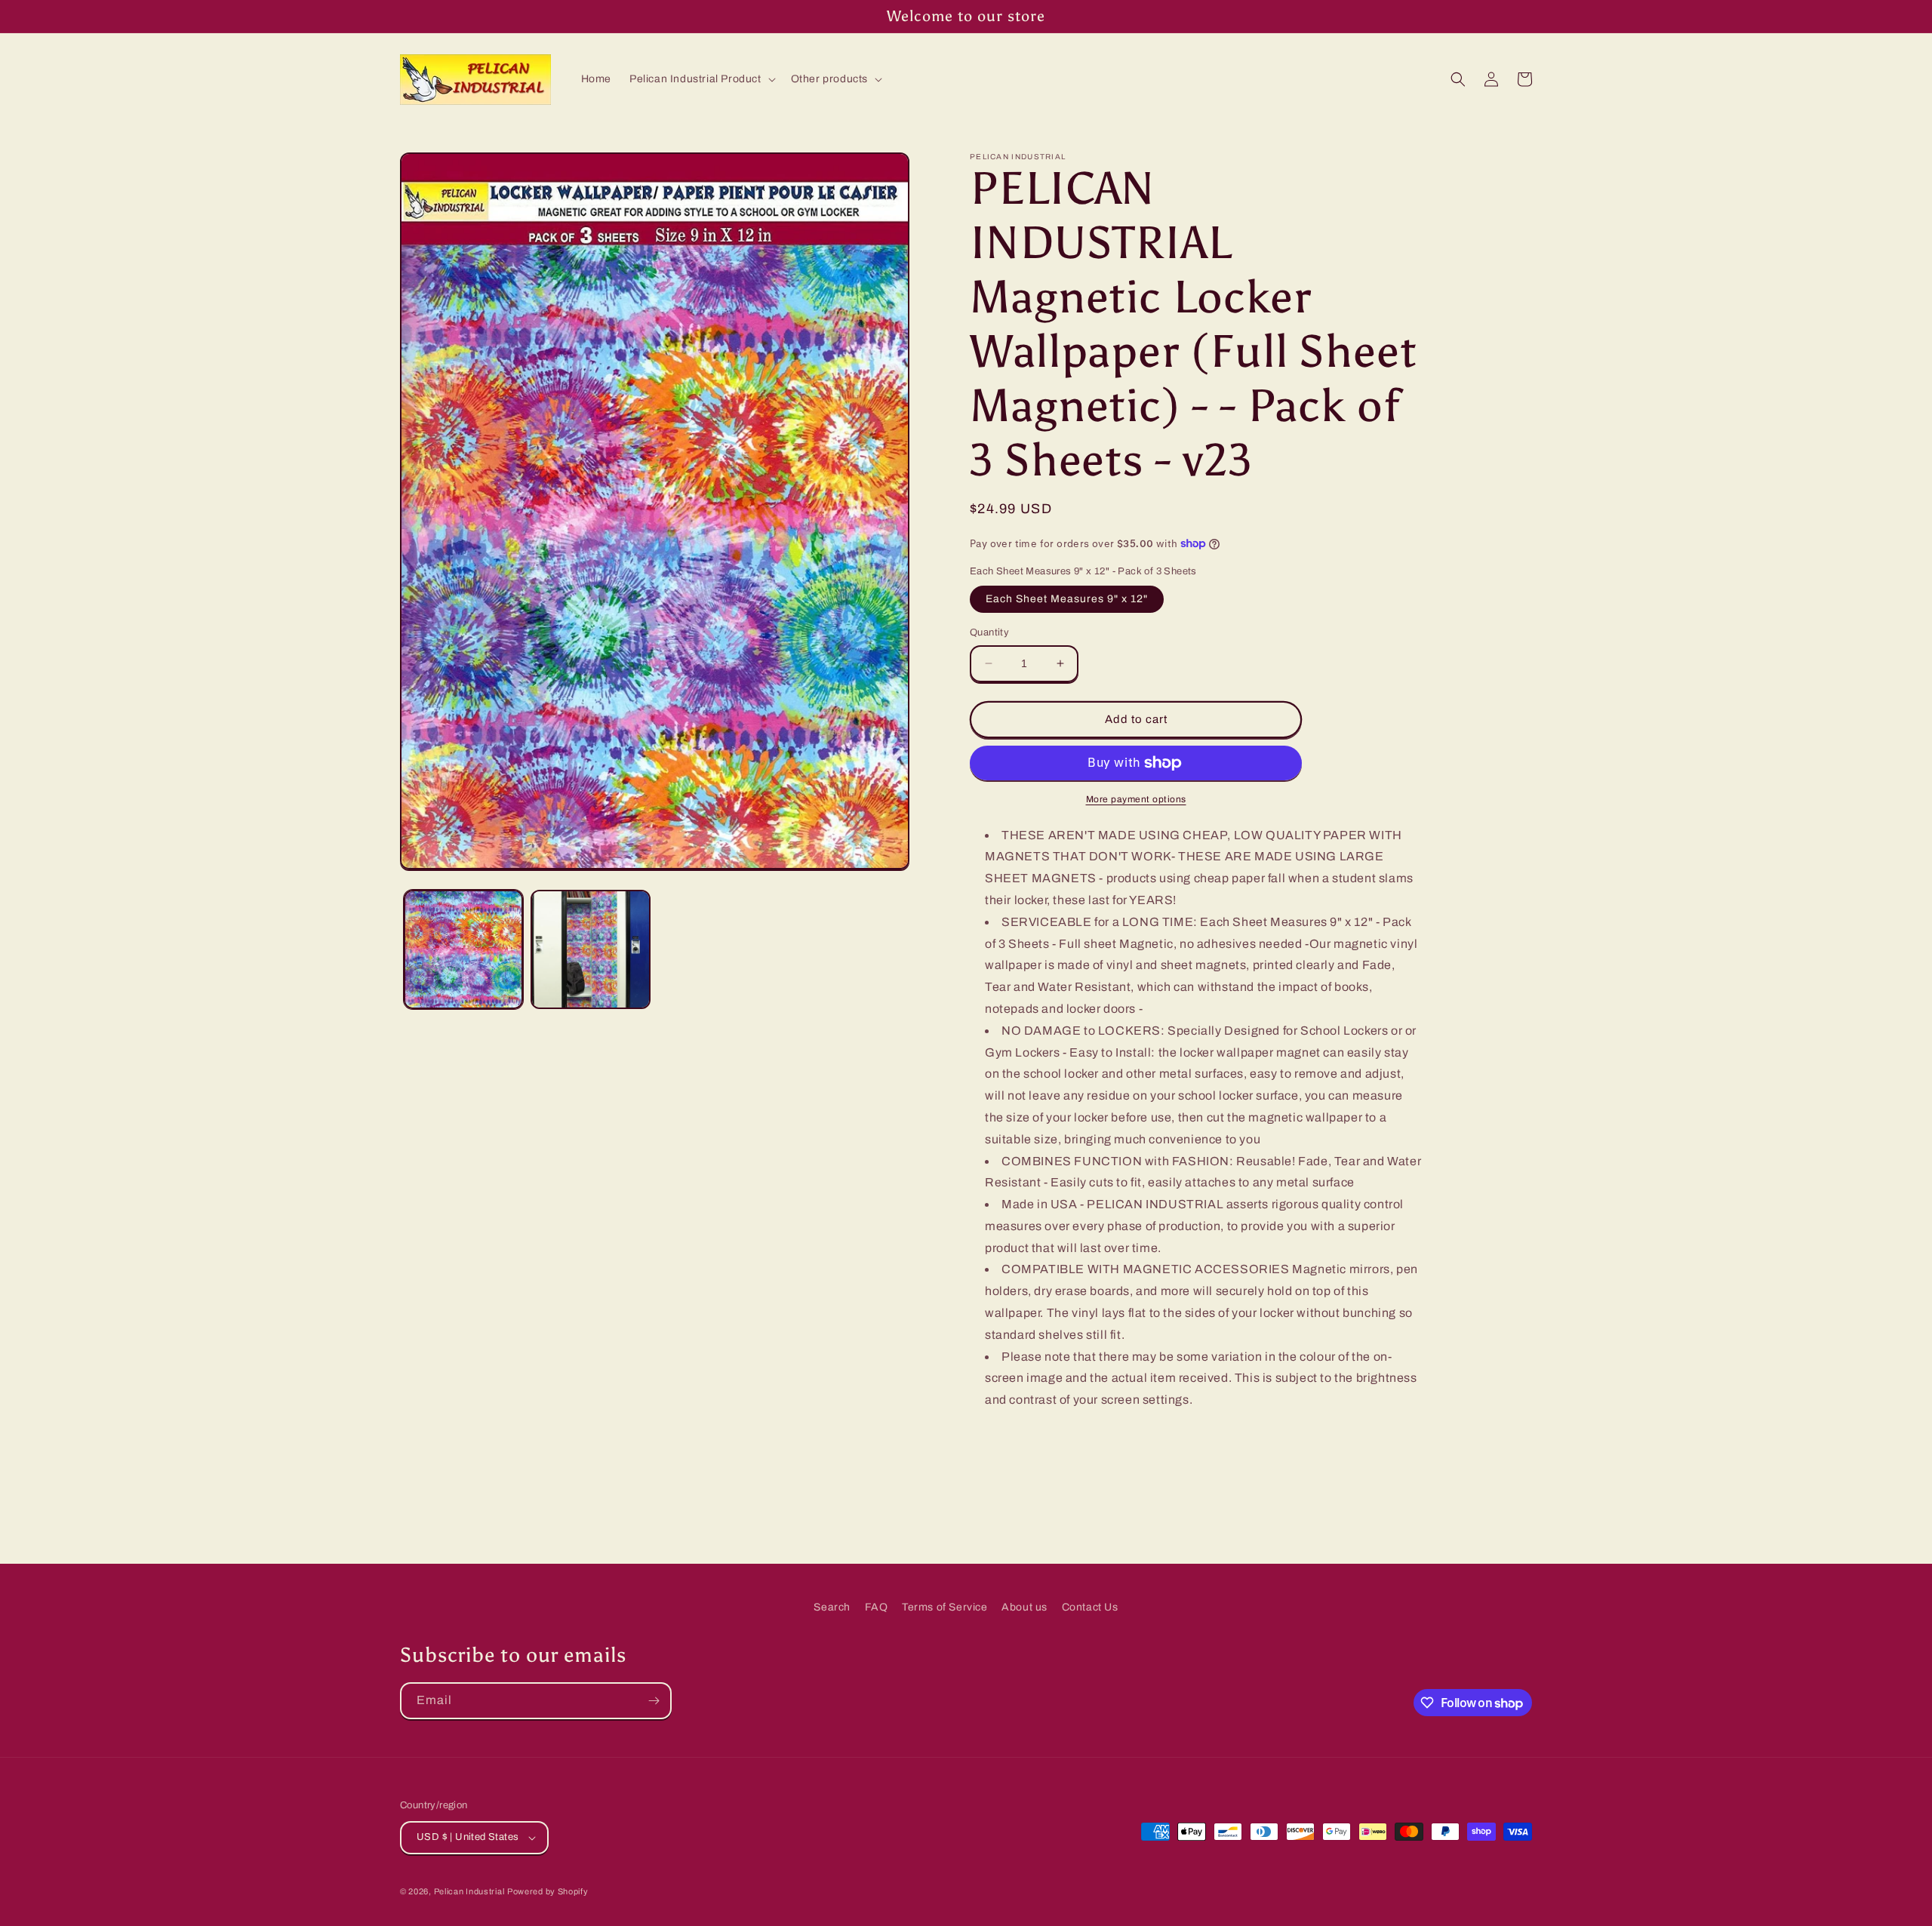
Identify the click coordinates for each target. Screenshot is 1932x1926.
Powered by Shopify (548, 1891)
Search (832, 1607)
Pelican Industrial (469, 1891)
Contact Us (1090, 1607)
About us (1024, 1607)
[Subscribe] (654, 1701)
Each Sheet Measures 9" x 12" (1067, 599)
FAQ (877, 1607)
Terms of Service (945, 1607)
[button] (701, 79)
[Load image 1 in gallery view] (463, 949)
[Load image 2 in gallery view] (590, 949)
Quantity (989, 632)
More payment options (1136, 799)
